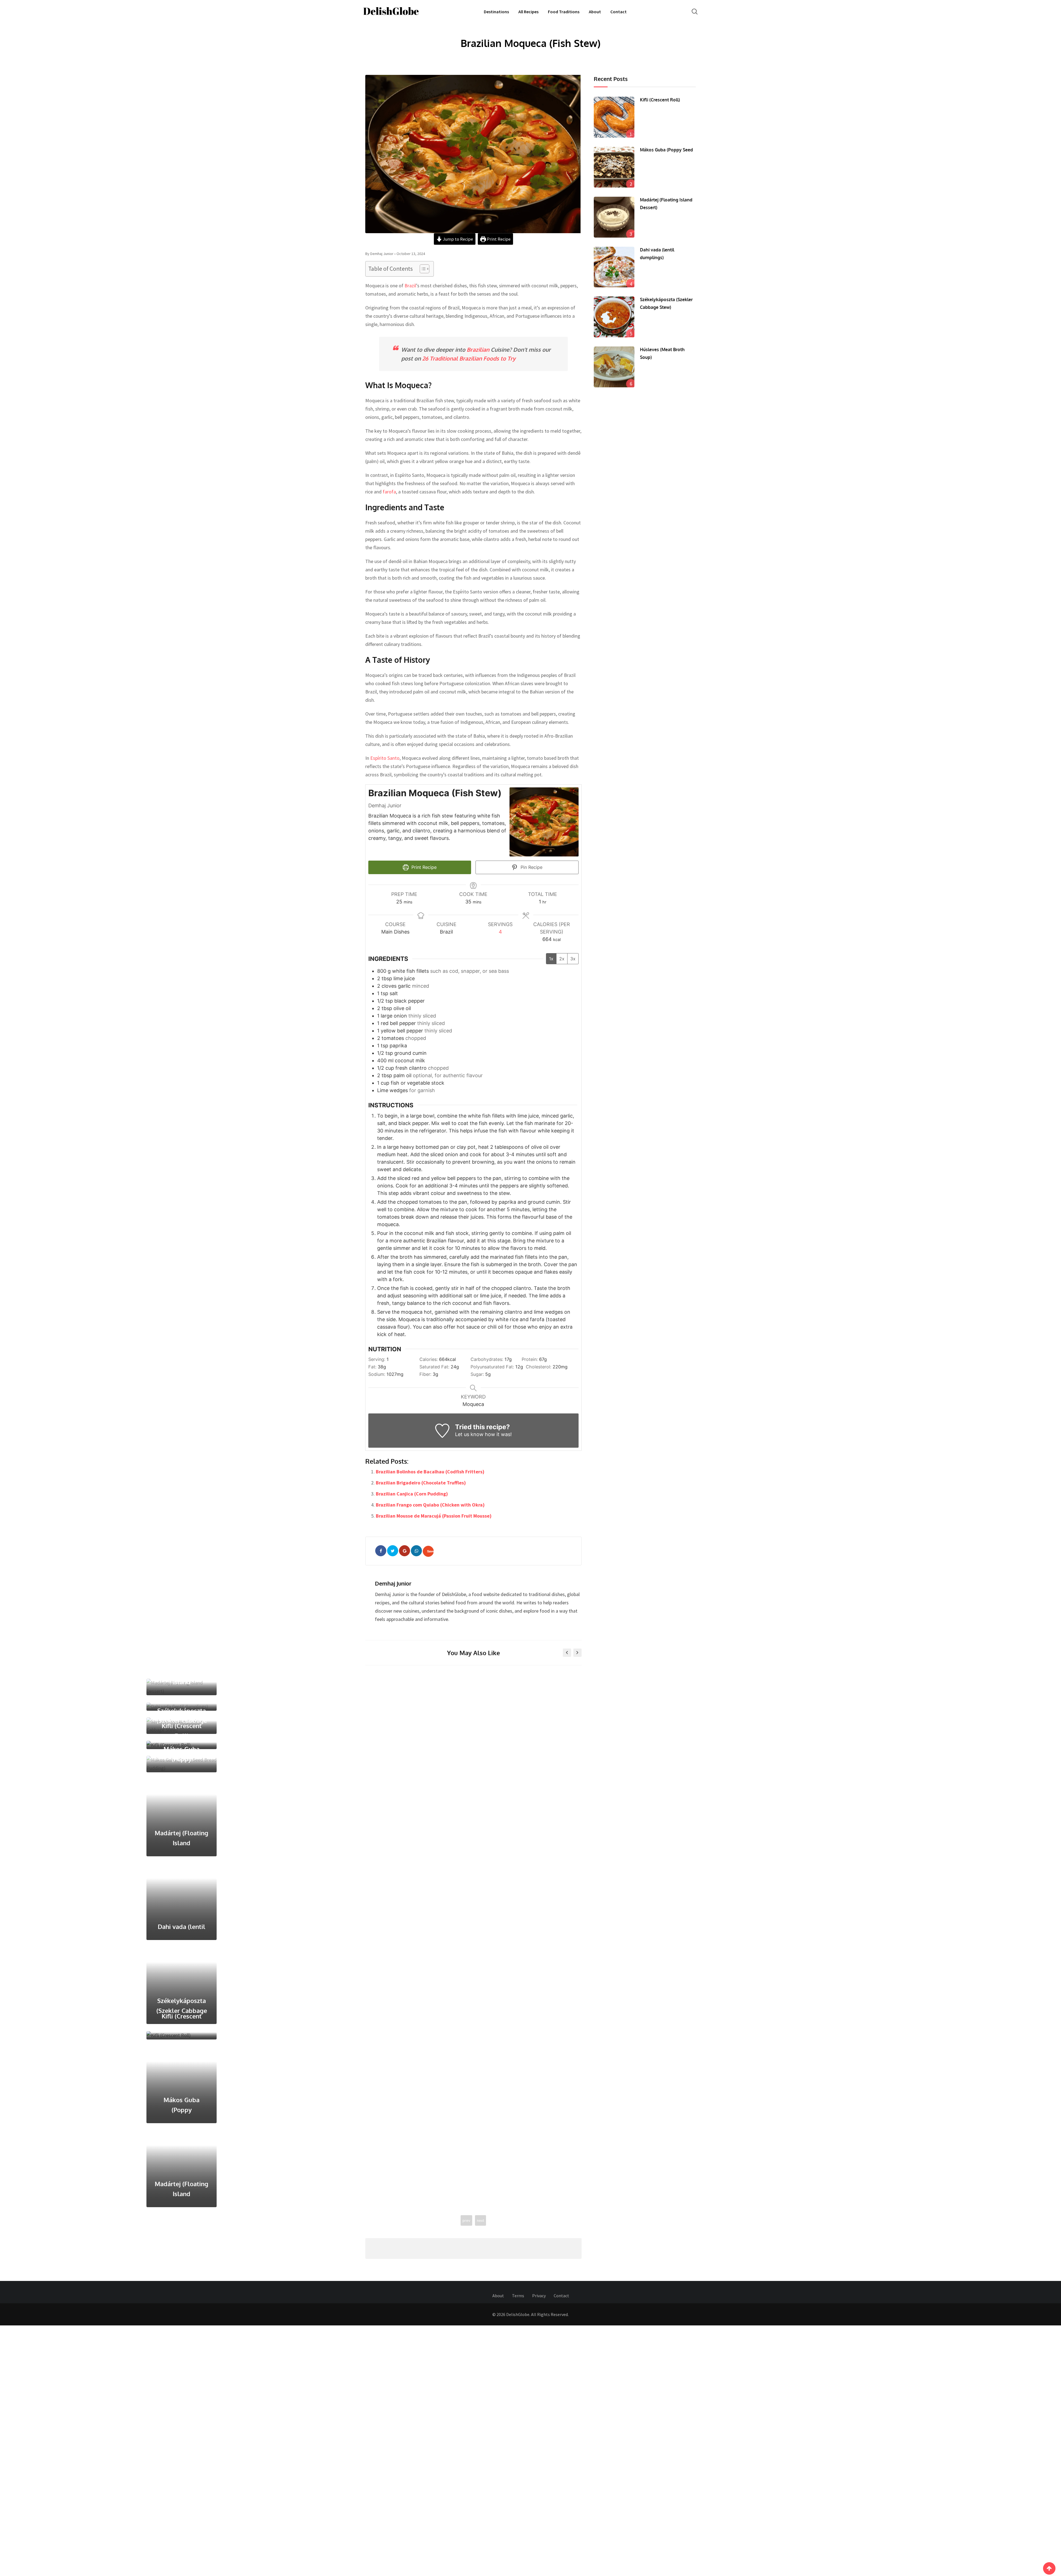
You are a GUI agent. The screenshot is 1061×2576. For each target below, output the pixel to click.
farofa (389, 492)
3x (573, 959)
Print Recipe (498, 239)
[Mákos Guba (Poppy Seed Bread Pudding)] (614, 167)
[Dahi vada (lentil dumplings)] (614, 267)
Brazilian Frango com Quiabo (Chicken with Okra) (430, 1505)
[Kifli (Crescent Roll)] (614, 117)
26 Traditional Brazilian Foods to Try (469, 358)
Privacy (539, 1984)
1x (551, 959)
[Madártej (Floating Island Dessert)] (614, 217)
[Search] (695, 11)
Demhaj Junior (393, 1583)
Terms (518, 1984)
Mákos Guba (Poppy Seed (666, 150)
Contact (619, 12)
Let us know (469, 1434)
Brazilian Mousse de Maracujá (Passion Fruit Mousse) (434, 1516)
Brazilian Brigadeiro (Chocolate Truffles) (421, 1483)
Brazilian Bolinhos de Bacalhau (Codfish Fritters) (430, 1472)
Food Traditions (564, 12)
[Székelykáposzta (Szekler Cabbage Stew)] (614, 317)
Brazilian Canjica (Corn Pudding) (412, 1494)
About (595, 12)
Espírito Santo (385, 758)
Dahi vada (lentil (35, 1697)
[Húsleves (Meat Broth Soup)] (614, 367)
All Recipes (528, 12)
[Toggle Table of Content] (422, 269)
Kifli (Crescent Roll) (660, 100)
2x (562, 959)
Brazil (410, 286)
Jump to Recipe (458, 239)
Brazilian (478, 349)
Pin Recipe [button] (531, 867)
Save (430, 1551)
